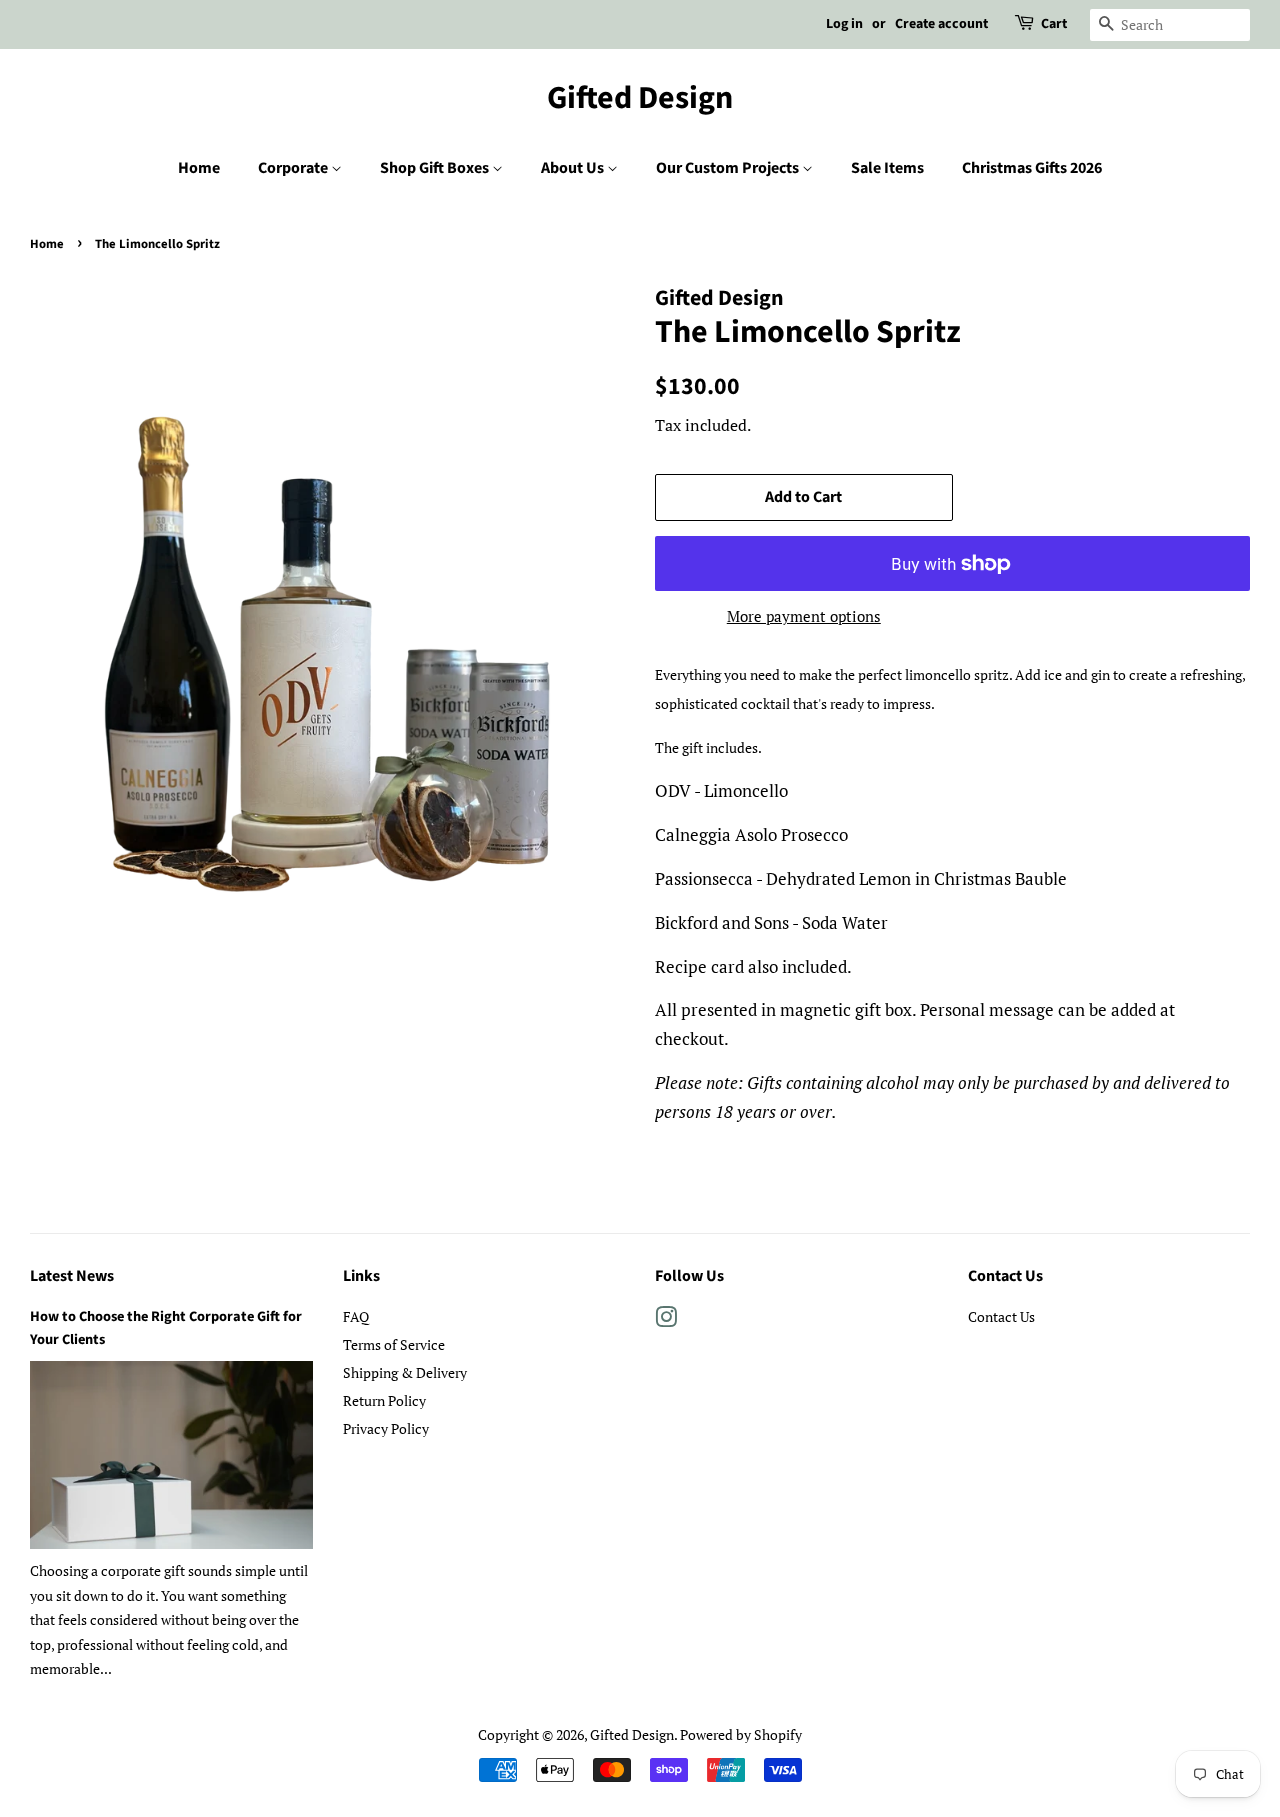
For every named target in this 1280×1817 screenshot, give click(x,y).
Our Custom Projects (729, 168)
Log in (844, 24)
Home (199, 168)
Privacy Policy (386, 1428)
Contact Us (1001, 1316)
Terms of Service (394, 1344)
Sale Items (887, 168)
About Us (574, 168)
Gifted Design (640, 98)
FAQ (356, 1316)
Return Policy (384, 1400)
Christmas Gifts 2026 (1032, 168)
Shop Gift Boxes (436, 168)
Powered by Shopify (741, 1734)
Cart (1054, 24)
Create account (941, 24)
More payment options (804, 616)
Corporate (294, 168)
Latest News (72, 1276)
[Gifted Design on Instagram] (666, 1320)
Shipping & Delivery (405, 1372)
